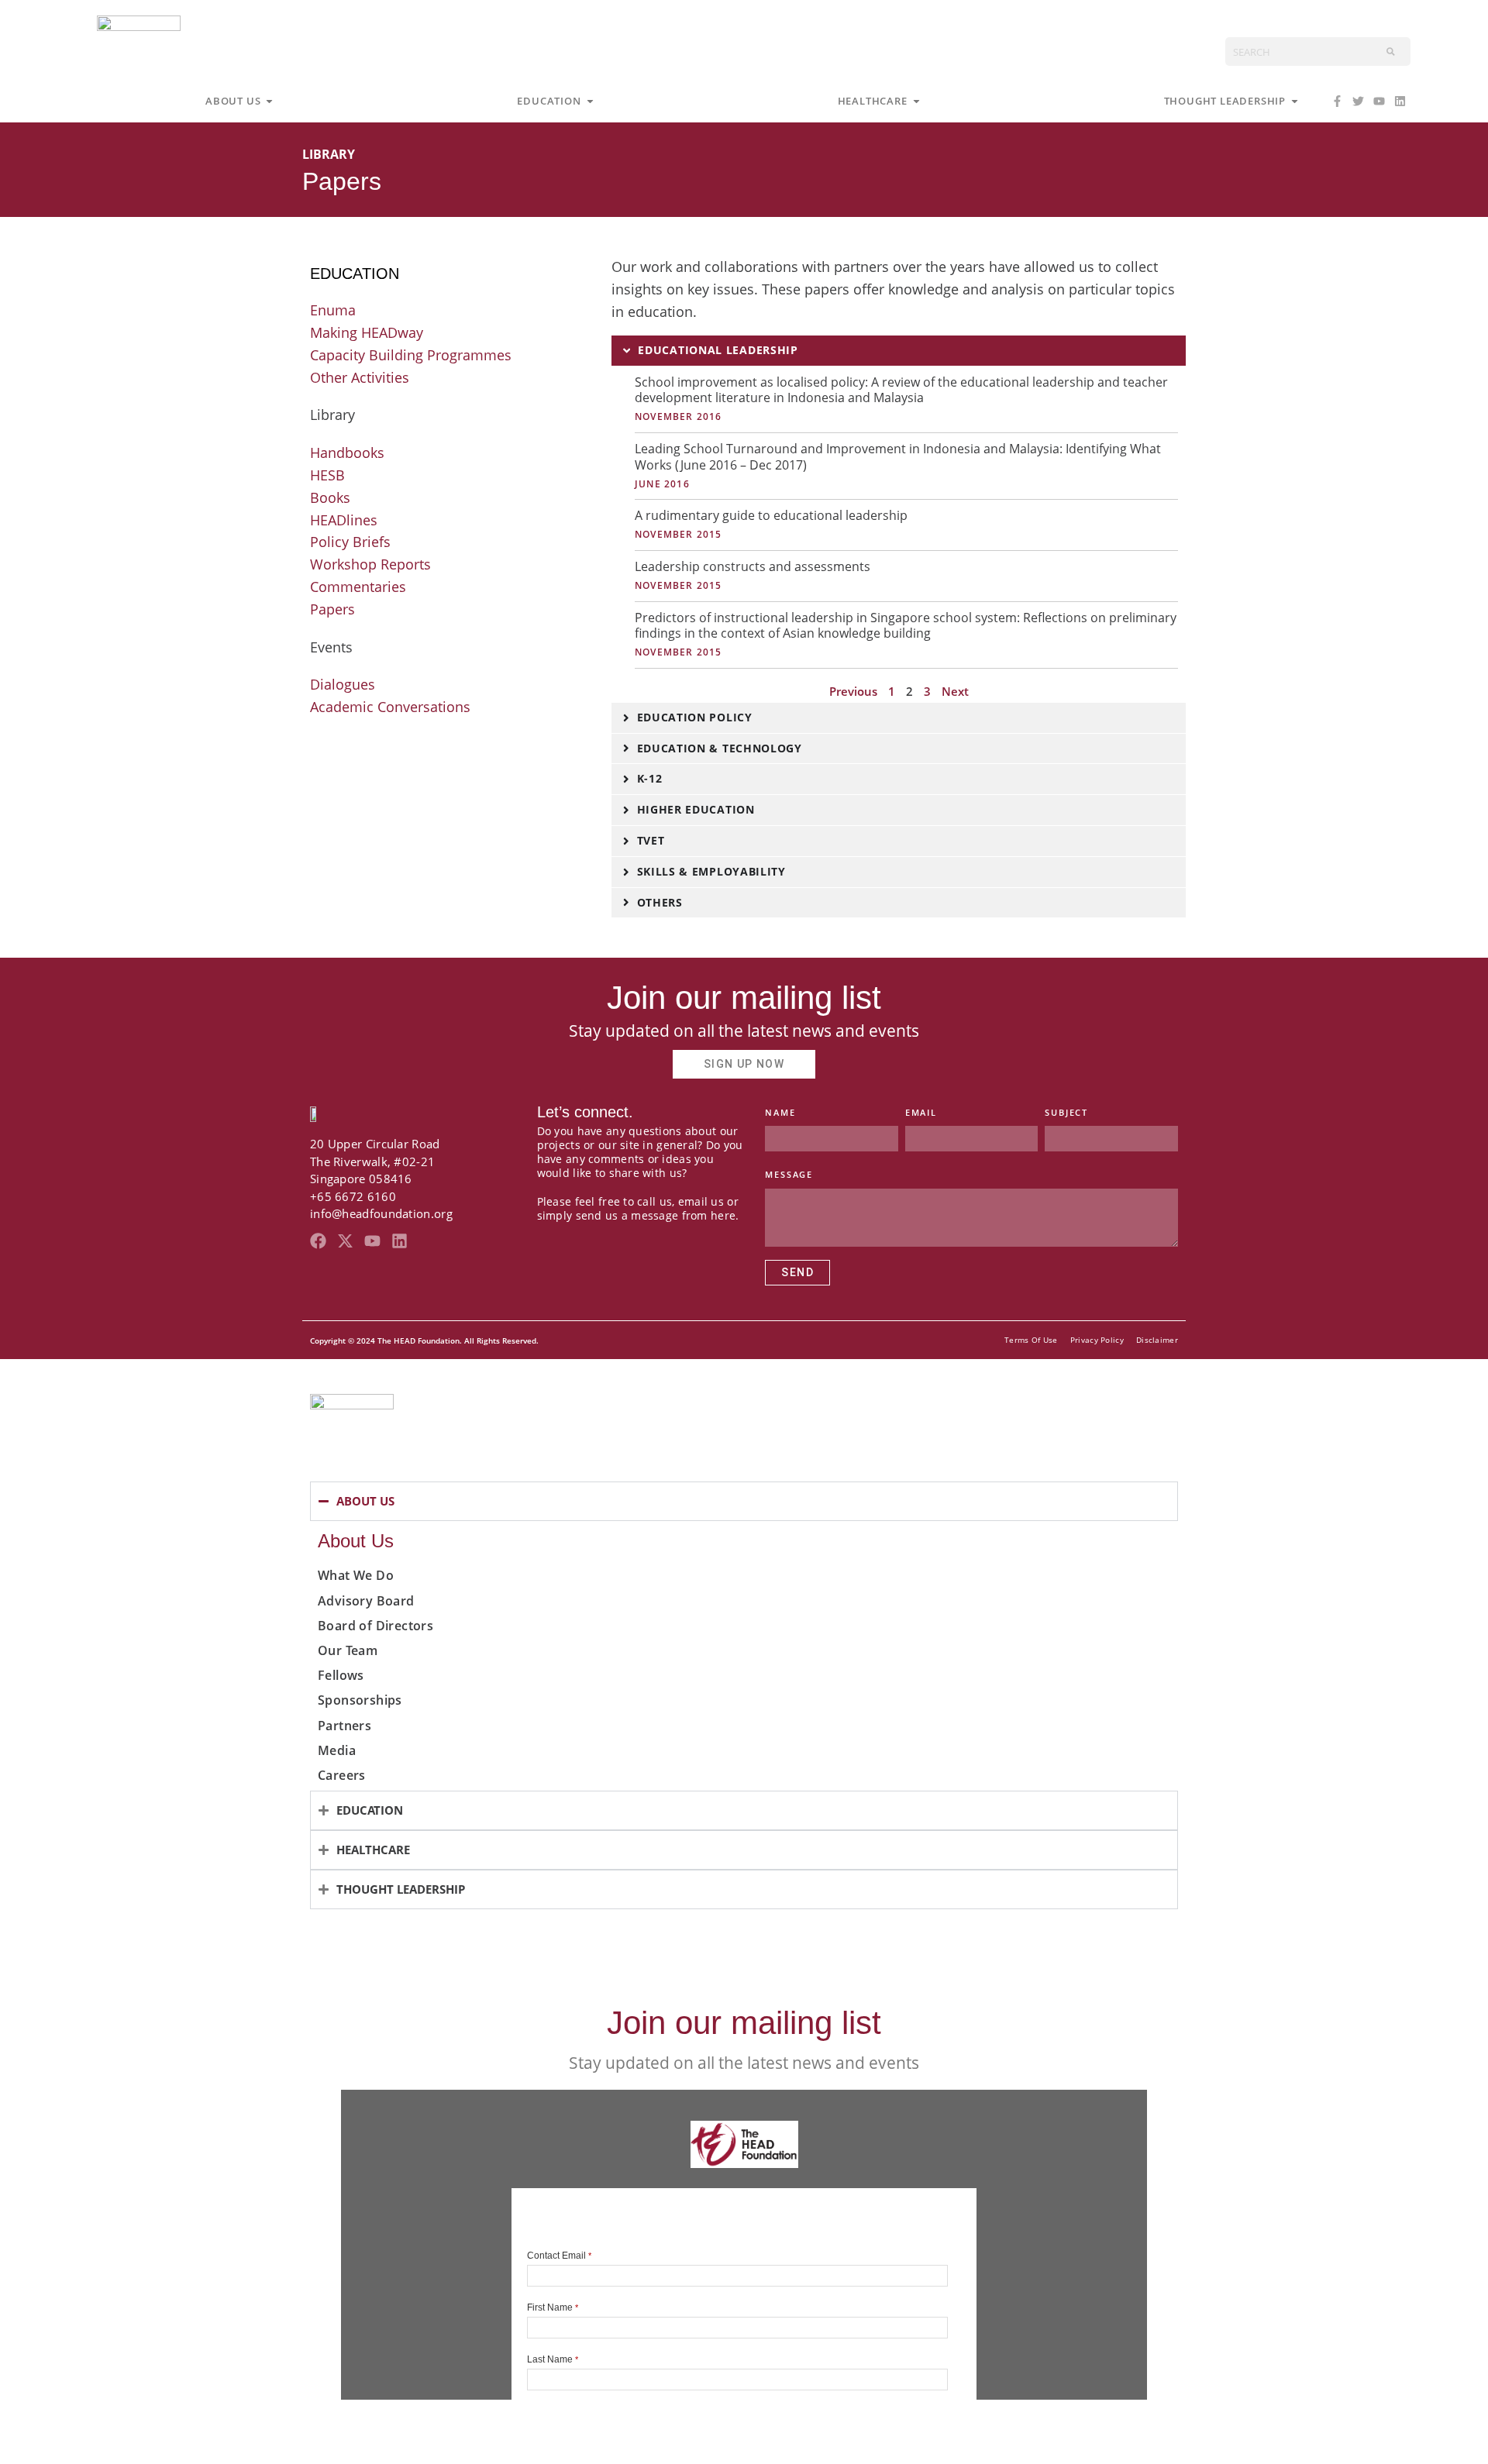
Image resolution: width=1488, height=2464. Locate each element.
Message (789, 1174)
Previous (853, 691)
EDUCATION (355, 274)
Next (955, 691)
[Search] (1391, 52)
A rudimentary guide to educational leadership (771, 515)
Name (780, 1112)
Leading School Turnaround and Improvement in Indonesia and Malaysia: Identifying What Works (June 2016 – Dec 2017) (898, 457)
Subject (1066, 1112)
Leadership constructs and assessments (753, 566)
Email (921, 1112)
